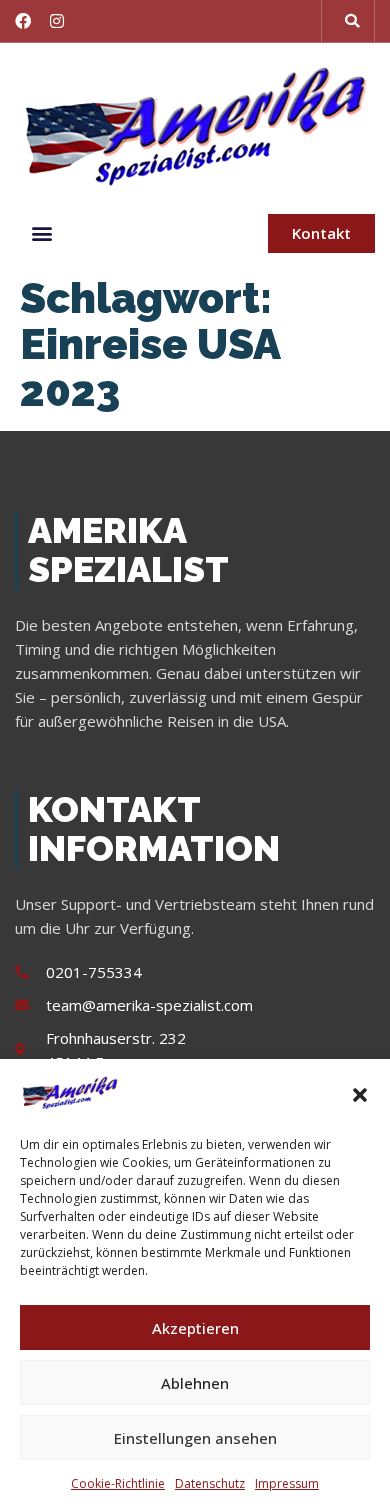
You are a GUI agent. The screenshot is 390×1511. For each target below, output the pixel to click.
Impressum (287, 1483)
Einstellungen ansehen (195, 1438)
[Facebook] (23, 21)
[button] (360, 1095)
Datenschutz (210, 1483)
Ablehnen (195, 1383)
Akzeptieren (195, 1328)
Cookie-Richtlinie (118, 1483)
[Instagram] (57, 21)
